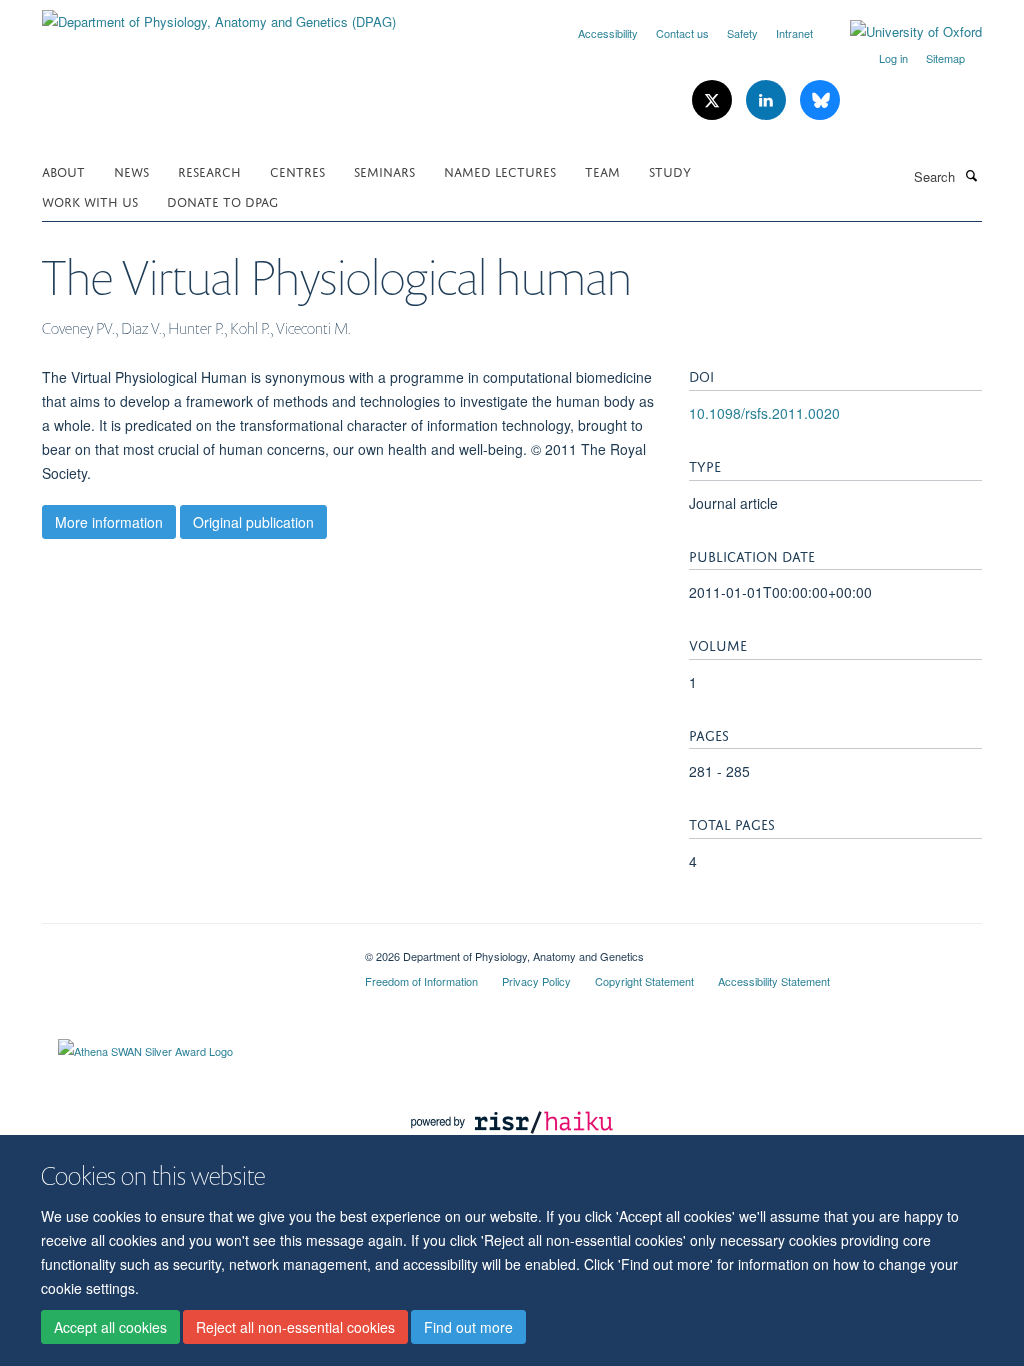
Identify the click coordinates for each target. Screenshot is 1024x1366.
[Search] (971, 175)
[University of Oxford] (901, 32)
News (131, 170)
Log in (893, 58)
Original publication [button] (253, 522)
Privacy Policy (536, 981)
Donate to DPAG (222, 200)
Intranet (794, 33)
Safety (742, 33)
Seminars (384, 170)
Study (670, 170)
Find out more (468, 1327)
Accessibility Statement (774, 981)
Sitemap (945, 58)
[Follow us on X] (714, 100)
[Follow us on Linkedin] (768, 100)
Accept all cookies (110, 1327)
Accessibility (608, 33)
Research (209, 170)
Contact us (682, 33)
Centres (297, 170)
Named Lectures (500, 170)
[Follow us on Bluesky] (820, 100)
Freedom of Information (421, 981)
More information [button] (109, 522)
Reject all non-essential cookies (295, 1327)
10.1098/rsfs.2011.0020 (764, 413)
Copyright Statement (644, 981)
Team (602, 170)
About (63, 170)
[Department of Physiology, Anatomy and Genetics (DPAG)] (219, 14)
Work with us (90, 200)
